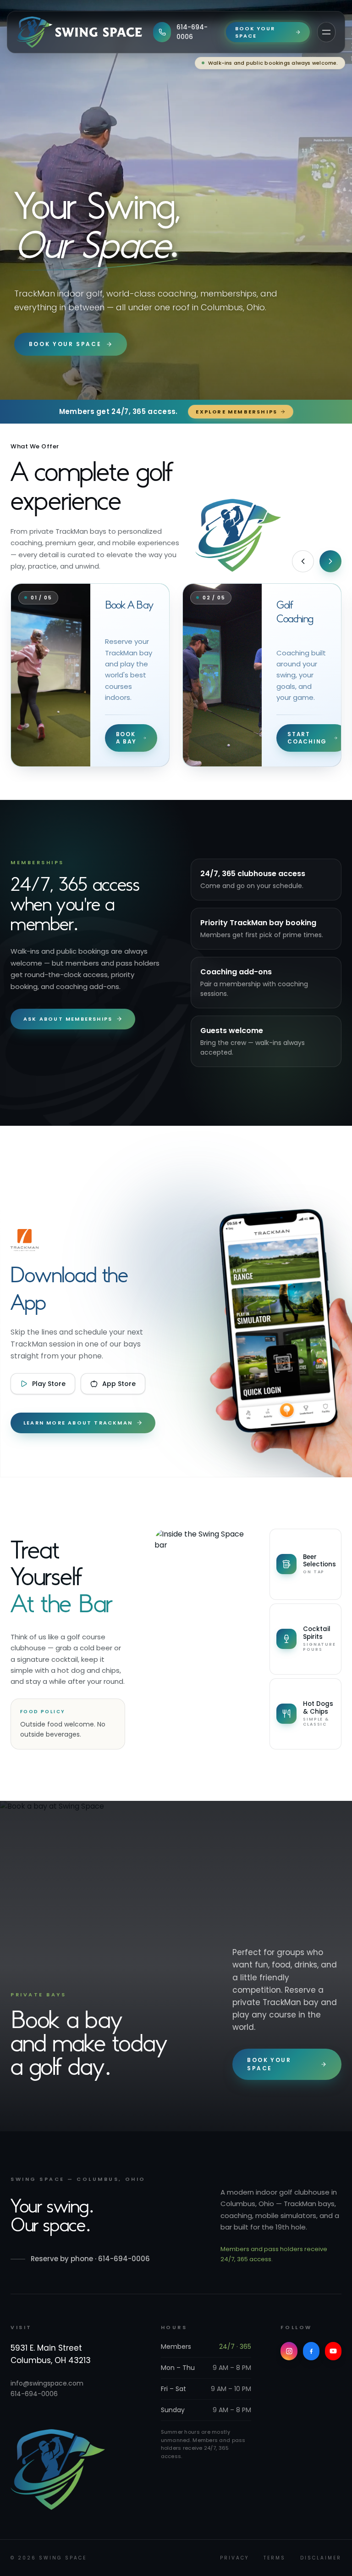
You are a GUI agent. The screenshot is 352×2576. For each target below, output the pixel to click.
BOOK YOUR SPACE (255, 32)
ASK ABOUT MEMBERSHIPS (68, 1019)
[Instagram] (289, 2351)
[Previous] (303, 561)
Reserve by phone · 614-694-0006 (90, 2259)
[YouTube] (333, 2351)
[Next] (330, 561)
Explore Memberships (236, 412)
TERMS (275, 2558)
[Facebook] (311, 2351)
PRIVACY (234, 2558)
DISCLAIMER (321, 2558)
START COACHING (307, 738)
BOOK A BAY (126, 738)
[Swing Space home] (79, 32)
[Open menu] (326, 32)
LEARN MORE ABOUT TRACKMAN (78, 1423)
